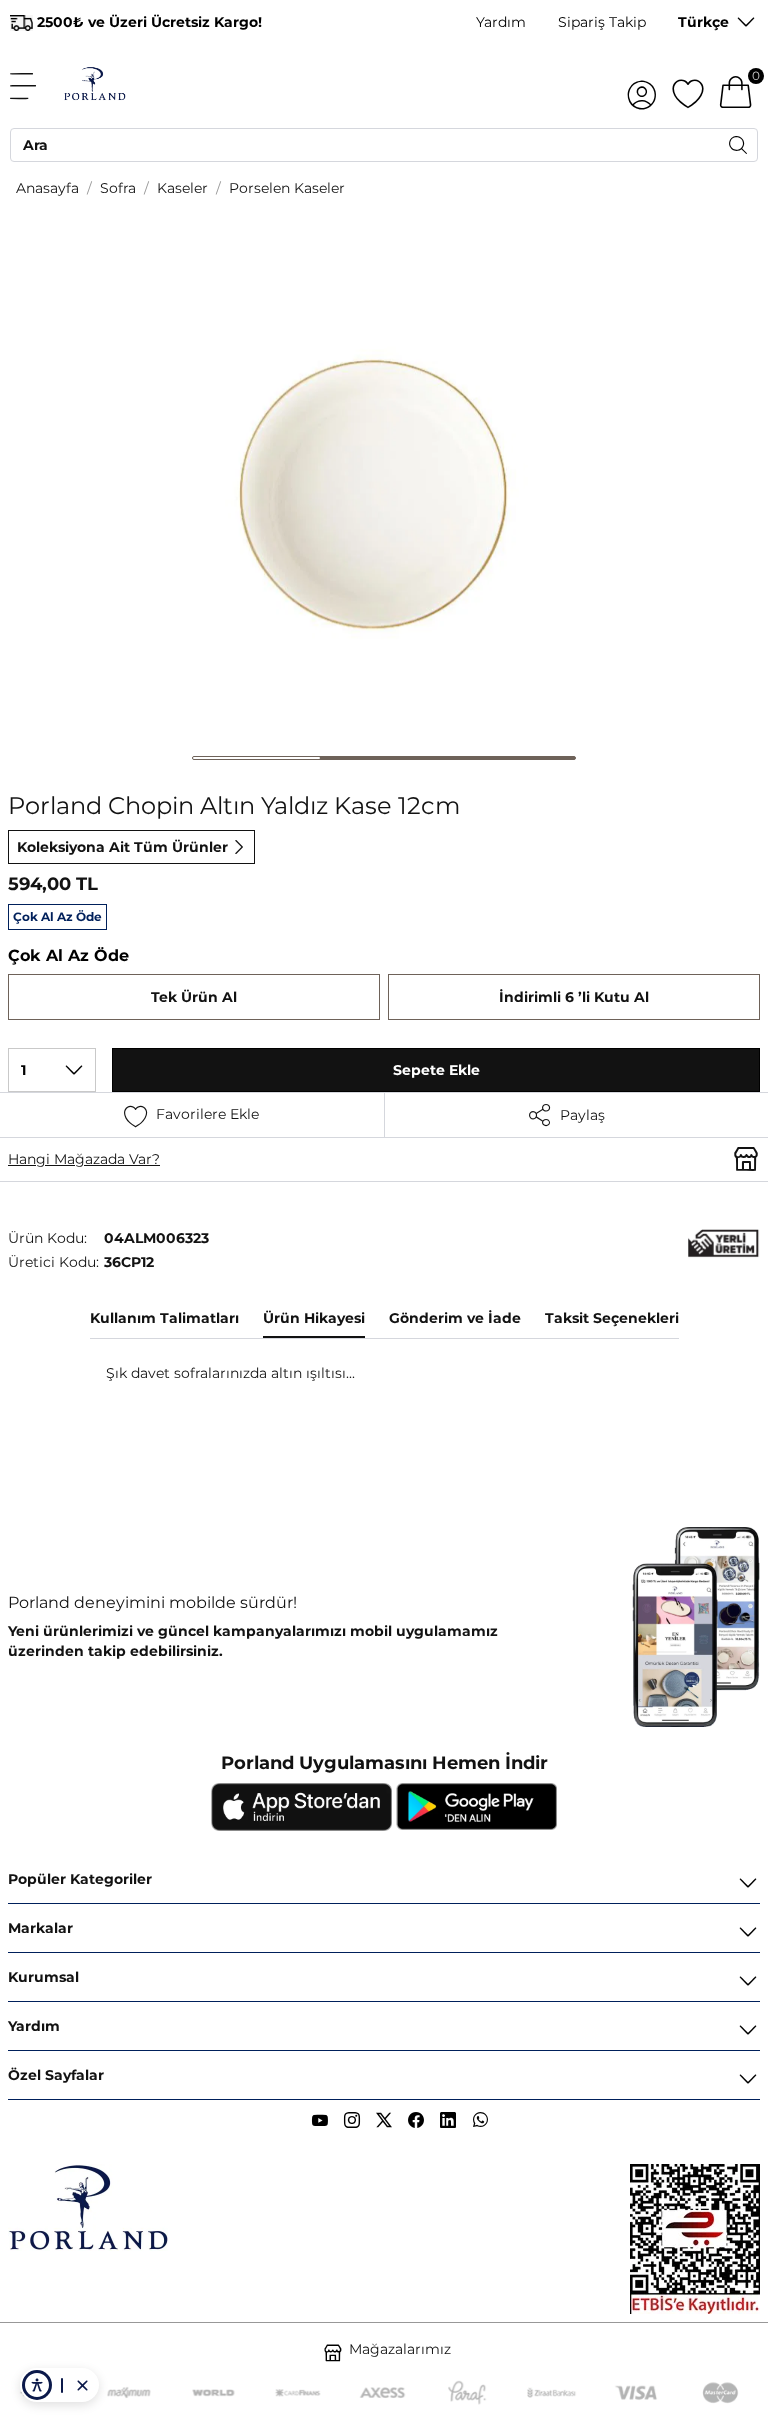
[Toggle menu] (34, 86)
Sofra (118, 188)
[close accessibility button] (82, 2385)
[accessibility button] (37, 2385)
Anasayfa (47, 188)
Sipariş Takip (602, 22)
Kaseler (182, 188)
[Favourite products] (688, 86)
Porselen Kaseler (287, 188)
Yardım (501, 22)
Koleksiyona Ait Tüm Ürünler (122, 847)
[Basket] (736, 86)
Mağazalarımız (400, 2349)
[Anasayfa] (94, 86)
